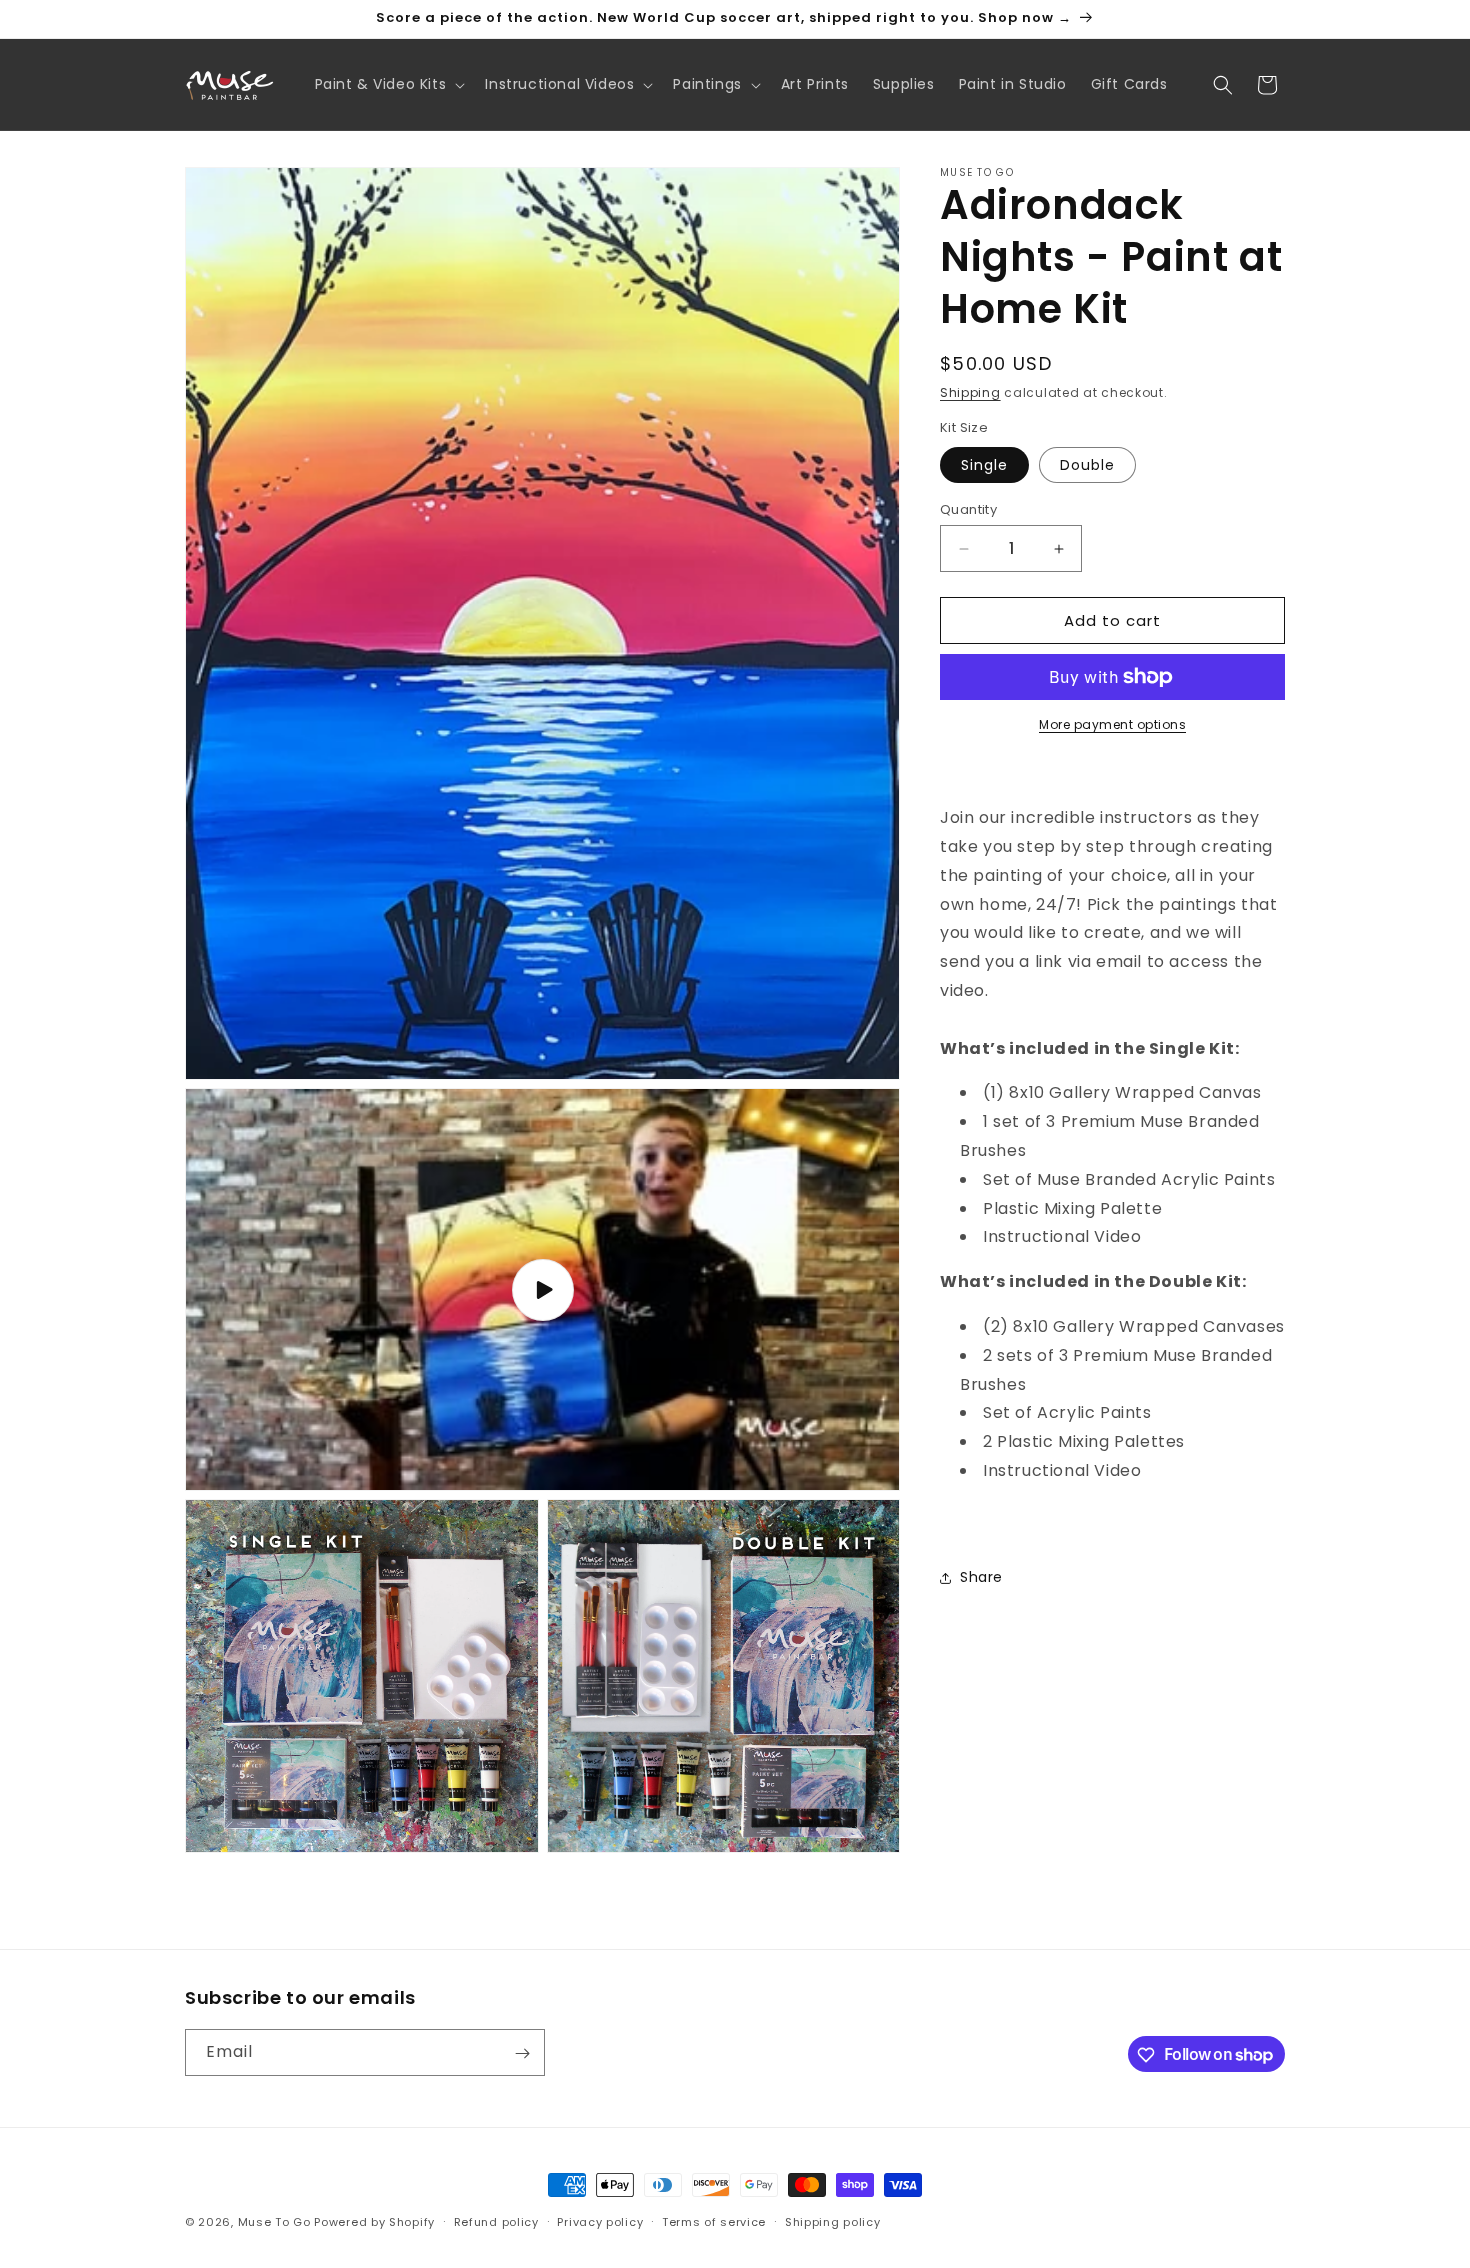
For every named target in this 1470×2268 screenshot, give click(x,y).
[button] (388, 84)
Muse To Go (274, 2222)
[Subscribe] (522, 2053)
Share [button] (981, 1577)
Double (1087, 465)
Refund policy (496, 2221)
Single (984, 465)
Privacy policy (600, 2221)
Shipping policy (833, 2221)
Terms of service (714, 2221)
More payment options (1112, 724)
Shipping (970, 392)
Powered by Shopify (374, 2222)
